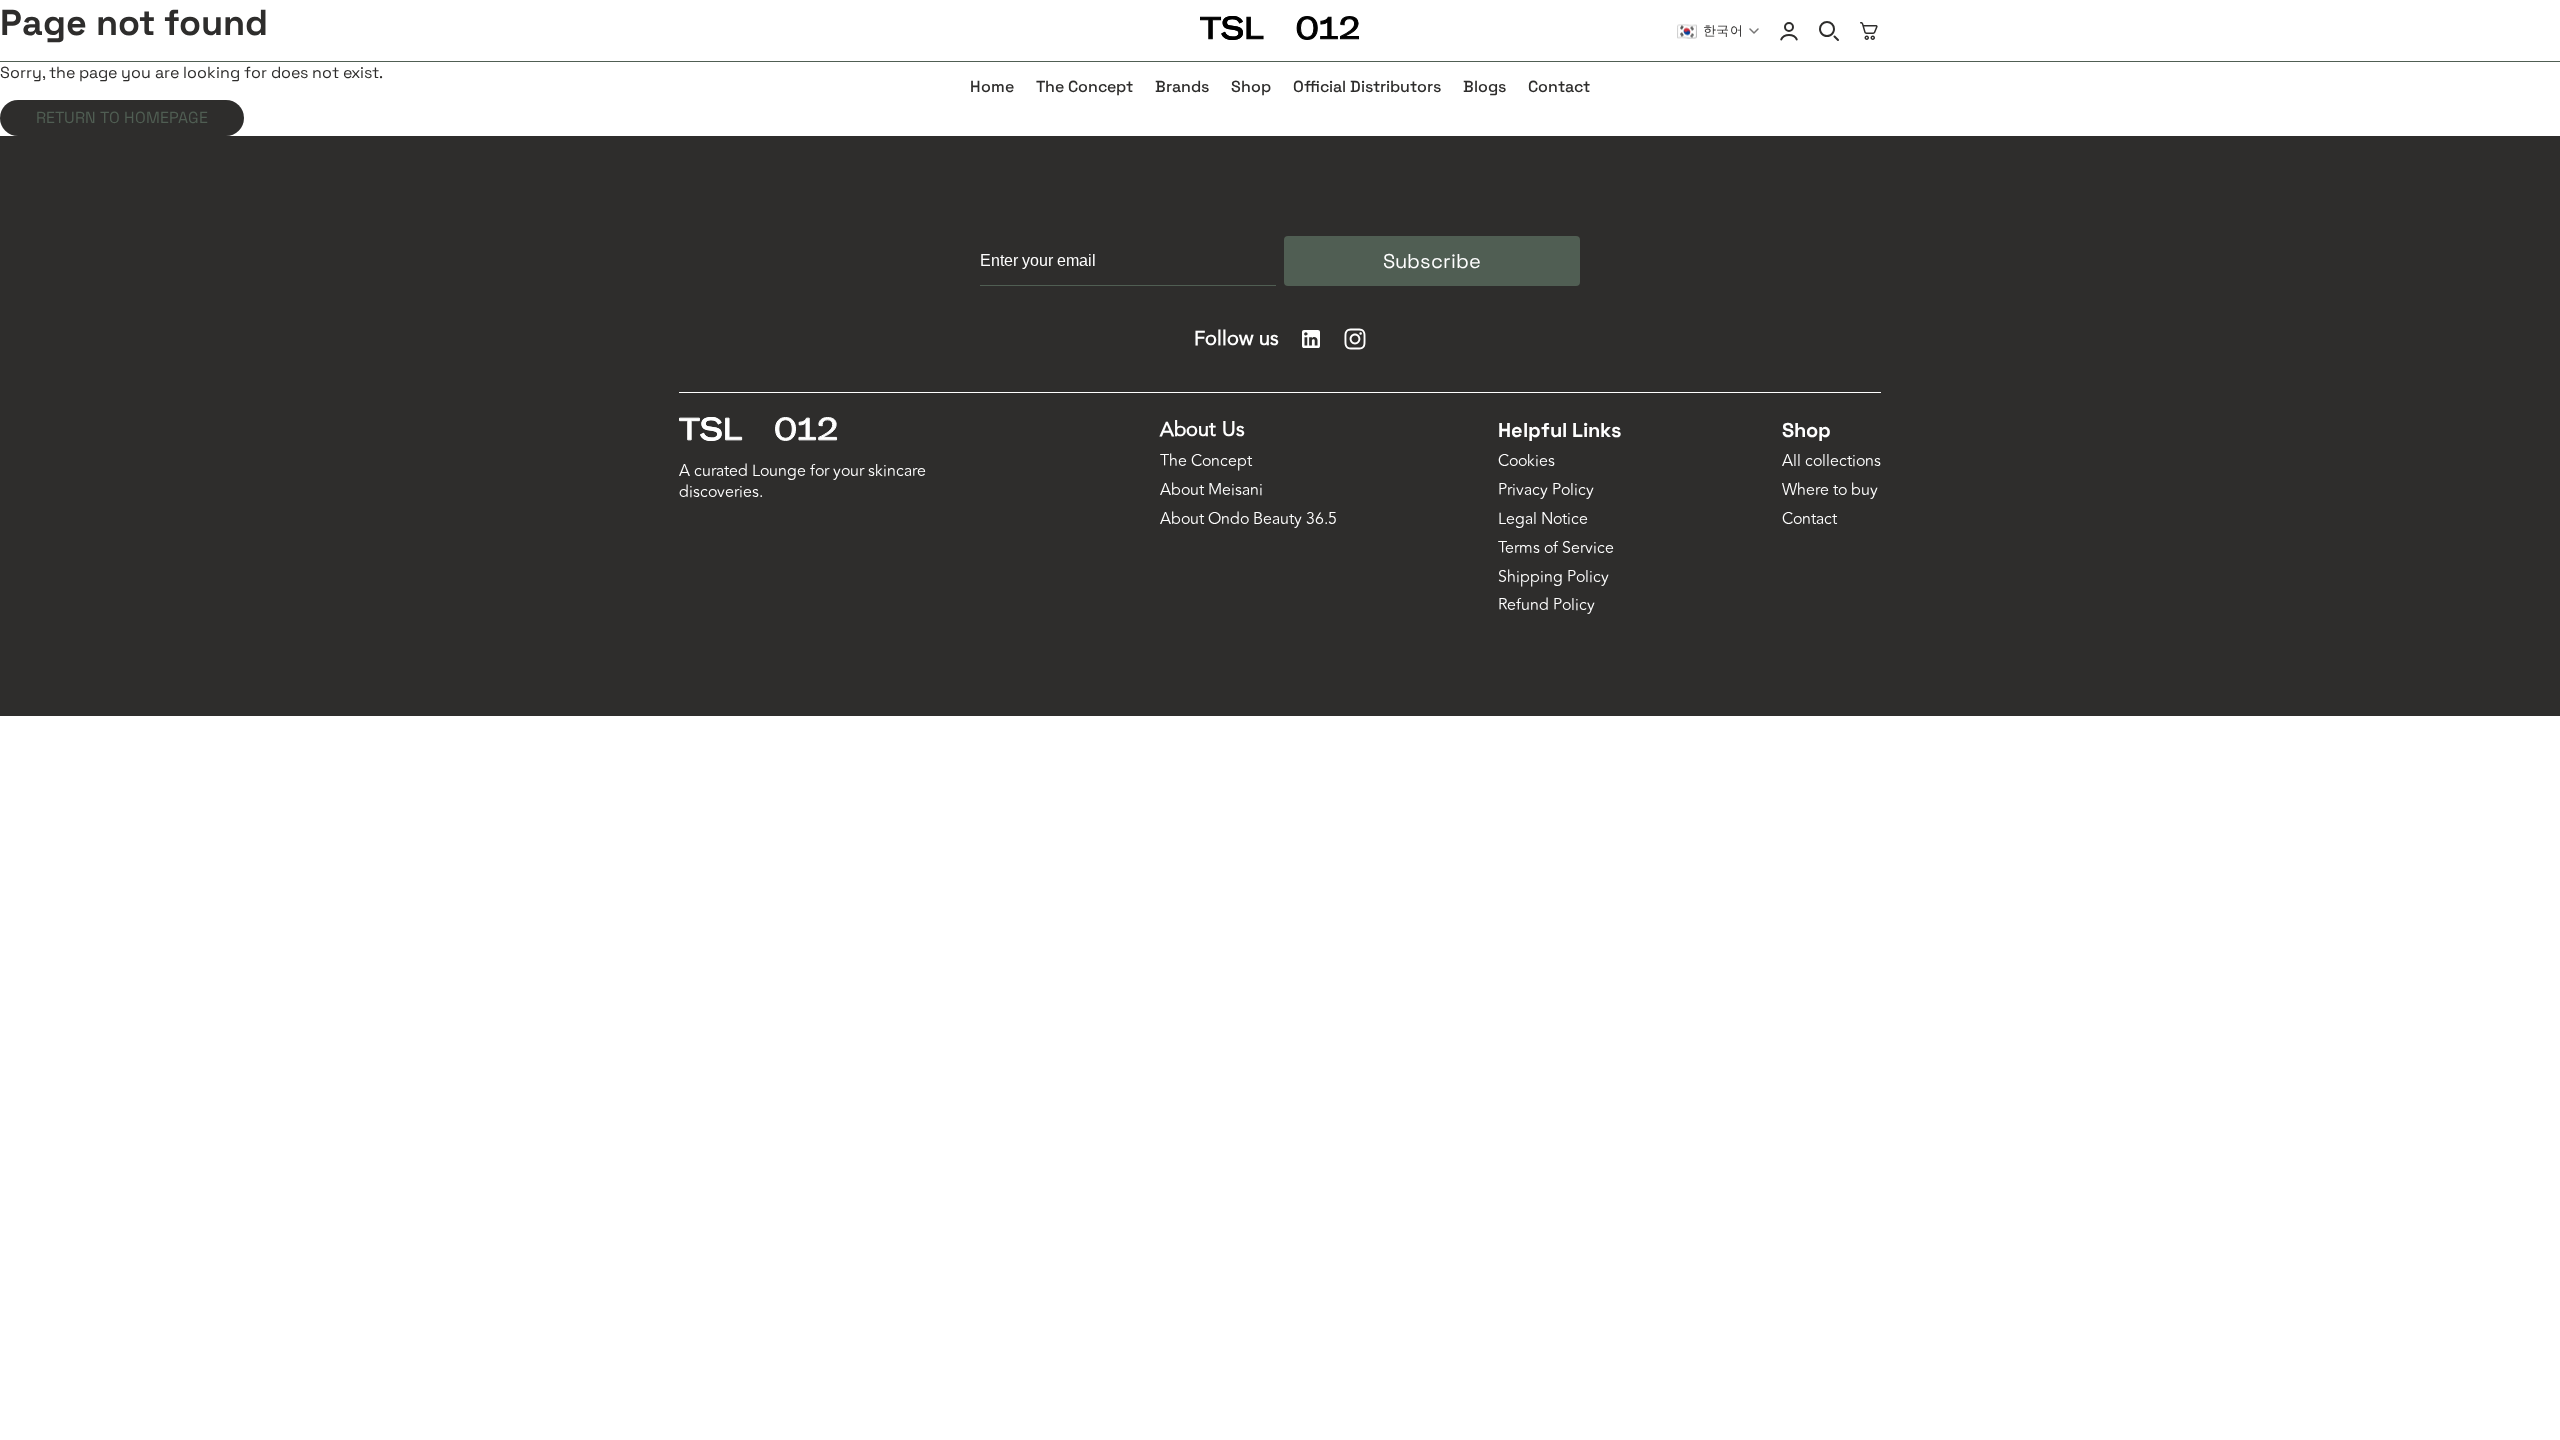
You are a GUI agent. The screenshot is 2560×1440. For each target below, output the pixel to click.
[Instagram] (1355, 339)
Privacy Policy (1546, 490)
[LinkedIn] (1311, 339)
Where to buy (1830, 490)
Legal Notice (1543, 519)
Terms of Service (1556, 548)
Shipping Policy (1553, 577)
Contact (1809, 519)
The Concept (1206, 461)
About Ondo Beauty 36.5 (1248, 519)
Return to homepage (122, 117)
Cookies (1526, 461)
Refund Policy (1546, 605)
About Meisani (1211, 490)
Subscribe (1432, 261)
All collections (1831, 461)
